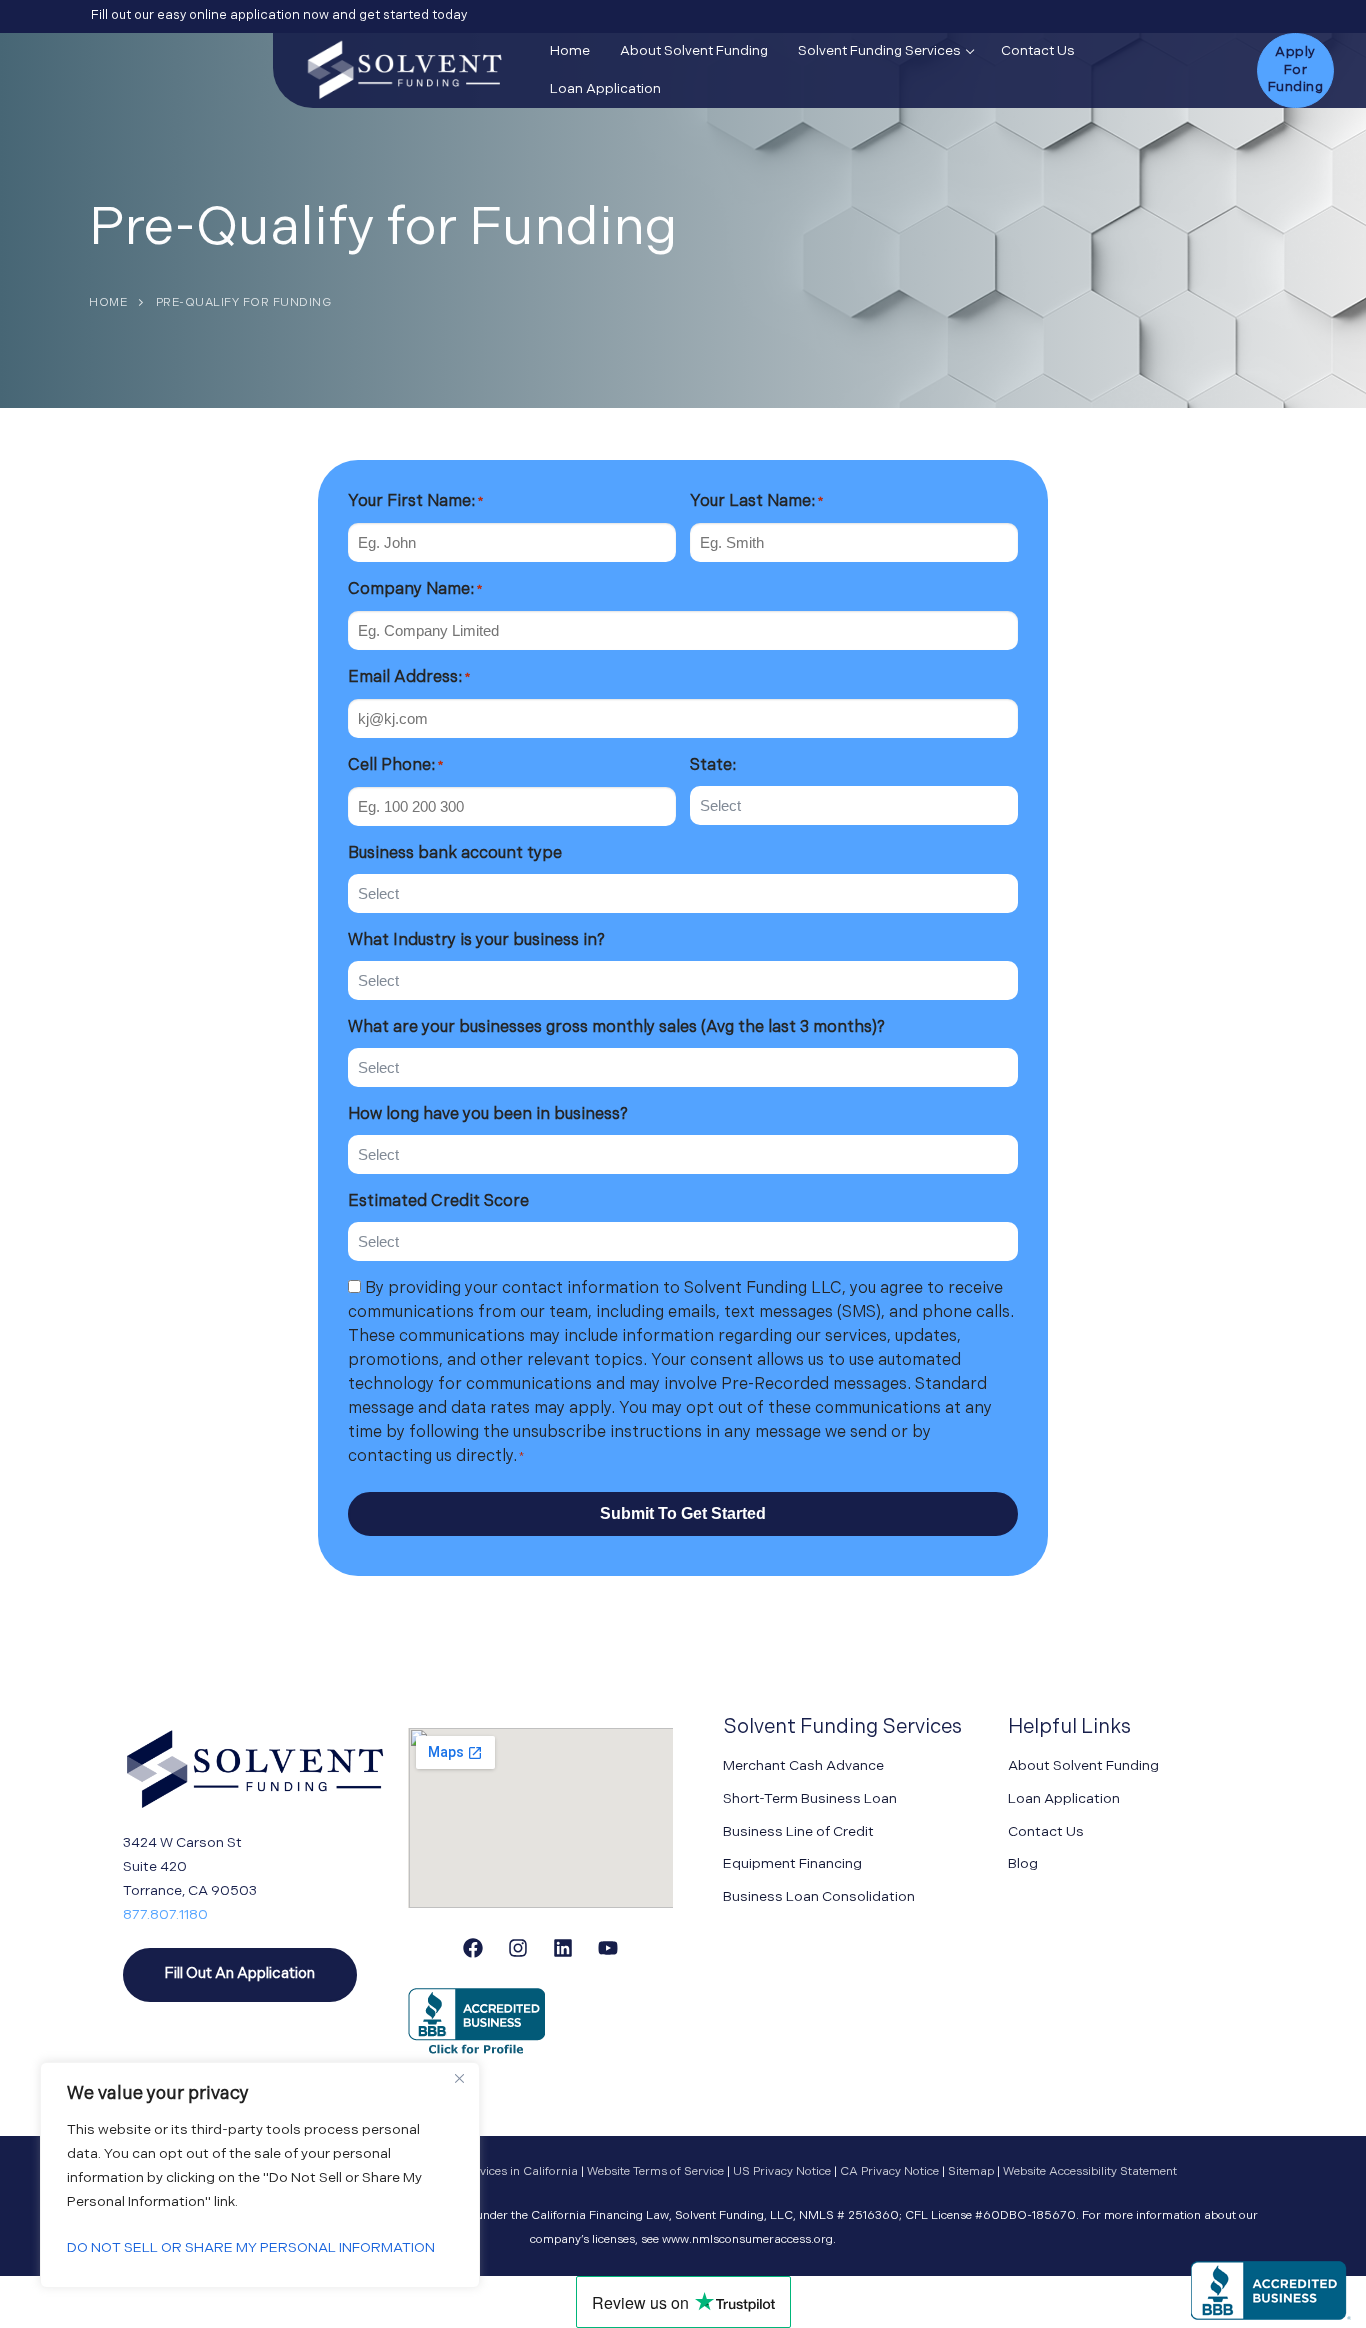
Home (108, 303)
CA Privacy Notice (891, 2172)
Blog (1023, 1864)
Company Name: (415, 590)
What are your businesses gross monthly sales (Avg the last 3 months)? (616, 1028)
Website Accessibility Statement (1090, 2172)
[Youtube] (608, 1948)
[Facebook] (473, 1948)
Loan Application (1064, 1799)
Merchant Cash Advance (803, 1766)
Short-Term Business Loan (810, 1799)
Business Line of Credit (798, 1832)
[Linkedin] (563, 1948)
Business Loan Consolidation (819, 1897)
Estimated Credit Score (438, 1202)
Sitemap (972, 2172)
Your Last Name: (756, 502)
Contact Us (1046, 1832)
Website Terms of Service (657, 2172)
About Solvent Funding (1083, 1766)
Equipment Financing (792, 1864)
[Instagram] (518, 1948)
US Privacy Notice (783, 2172)
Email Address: (409, 678)
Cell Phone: (395, 766)
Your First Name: (415, 502)
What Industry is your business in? (476, 941)
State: (713, 766)
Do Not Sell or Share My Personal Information (251, 2248)
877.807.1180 (165, 1915)
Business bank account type (455, 854)
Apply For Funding (1296, 70)
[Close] (459, 2079)
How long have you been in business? (488, 1115)
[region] (260, 2175)
